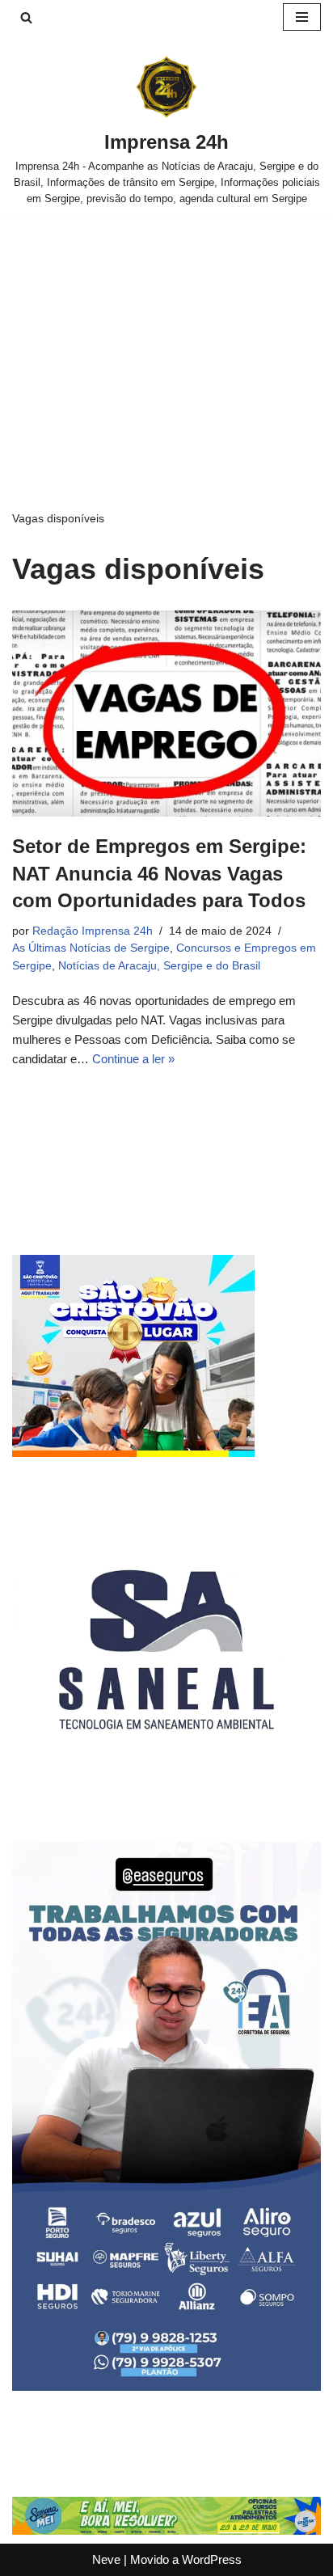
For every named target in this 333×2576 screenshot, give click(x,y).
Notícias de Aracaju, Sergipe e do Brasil (159, 966)
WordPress (212, 2559)
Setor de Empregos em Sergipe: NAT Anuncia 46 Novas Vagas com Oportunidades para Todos (159, 873)
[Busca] (26, 17)
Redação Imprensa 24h (93, 931)
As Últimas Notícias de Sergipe (91, 948)
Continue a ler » (133, 1059)
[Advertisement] (166, 340)
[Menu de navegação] (302, 17)
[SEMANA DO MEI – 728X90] (166, 2530)
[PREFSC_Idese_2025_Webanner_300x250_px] (133, 1453)
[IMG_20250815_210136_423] (166, 2386)
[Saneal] (166, 1799)
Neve (106, 2559)
